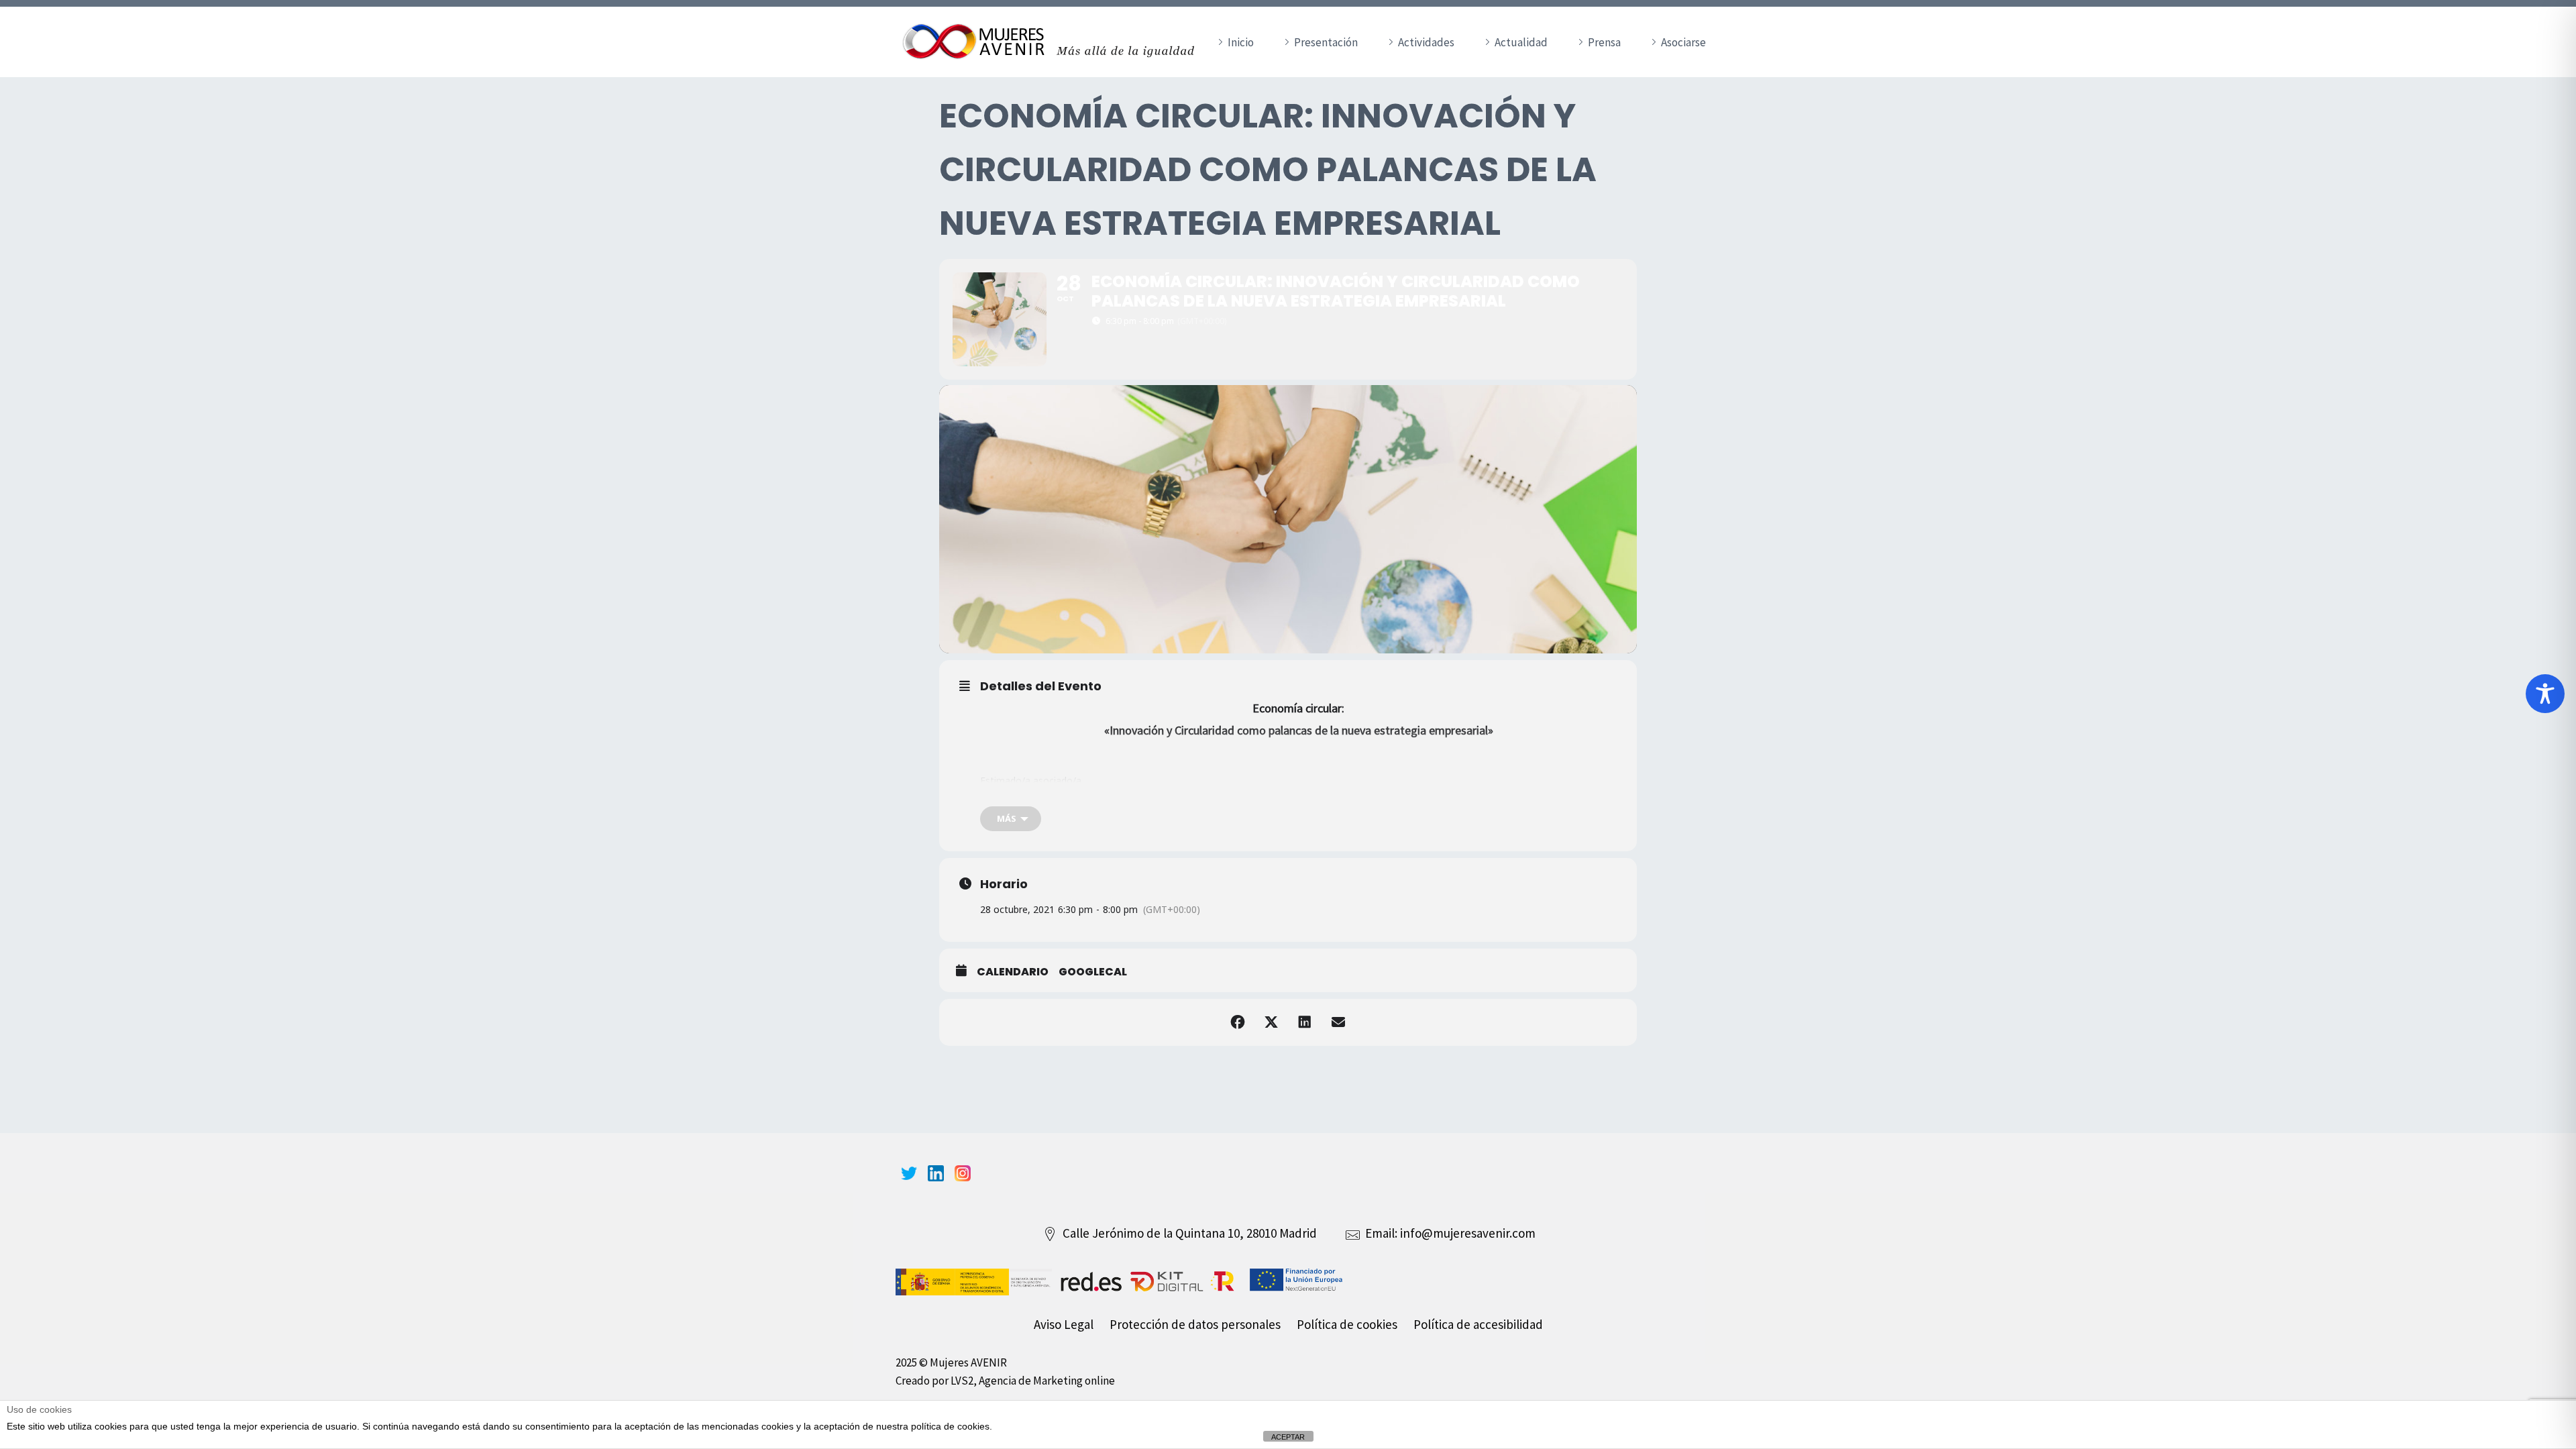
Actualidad (1521, 42)
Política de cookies (1347, 1324)
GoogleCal (1093, 972)
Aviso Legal (1064, 1324)
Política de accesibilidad (1478, 1324)
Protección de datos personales (1195, 1324)
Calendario (1013, 972)
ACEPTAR (1288, 1437)
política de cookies (950, 1426)
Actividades (1426, 42)
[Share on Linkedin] (1305, 1022)
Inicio (1241, 42)
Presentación (1326, 42)
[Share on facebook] (1238, 1022)
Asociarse (1683, 42)
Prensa (1604, 42)
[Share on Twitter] (1271, 1022)
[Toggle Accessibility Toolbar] (2545, 694)
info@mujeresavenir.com (1468, 1233)
